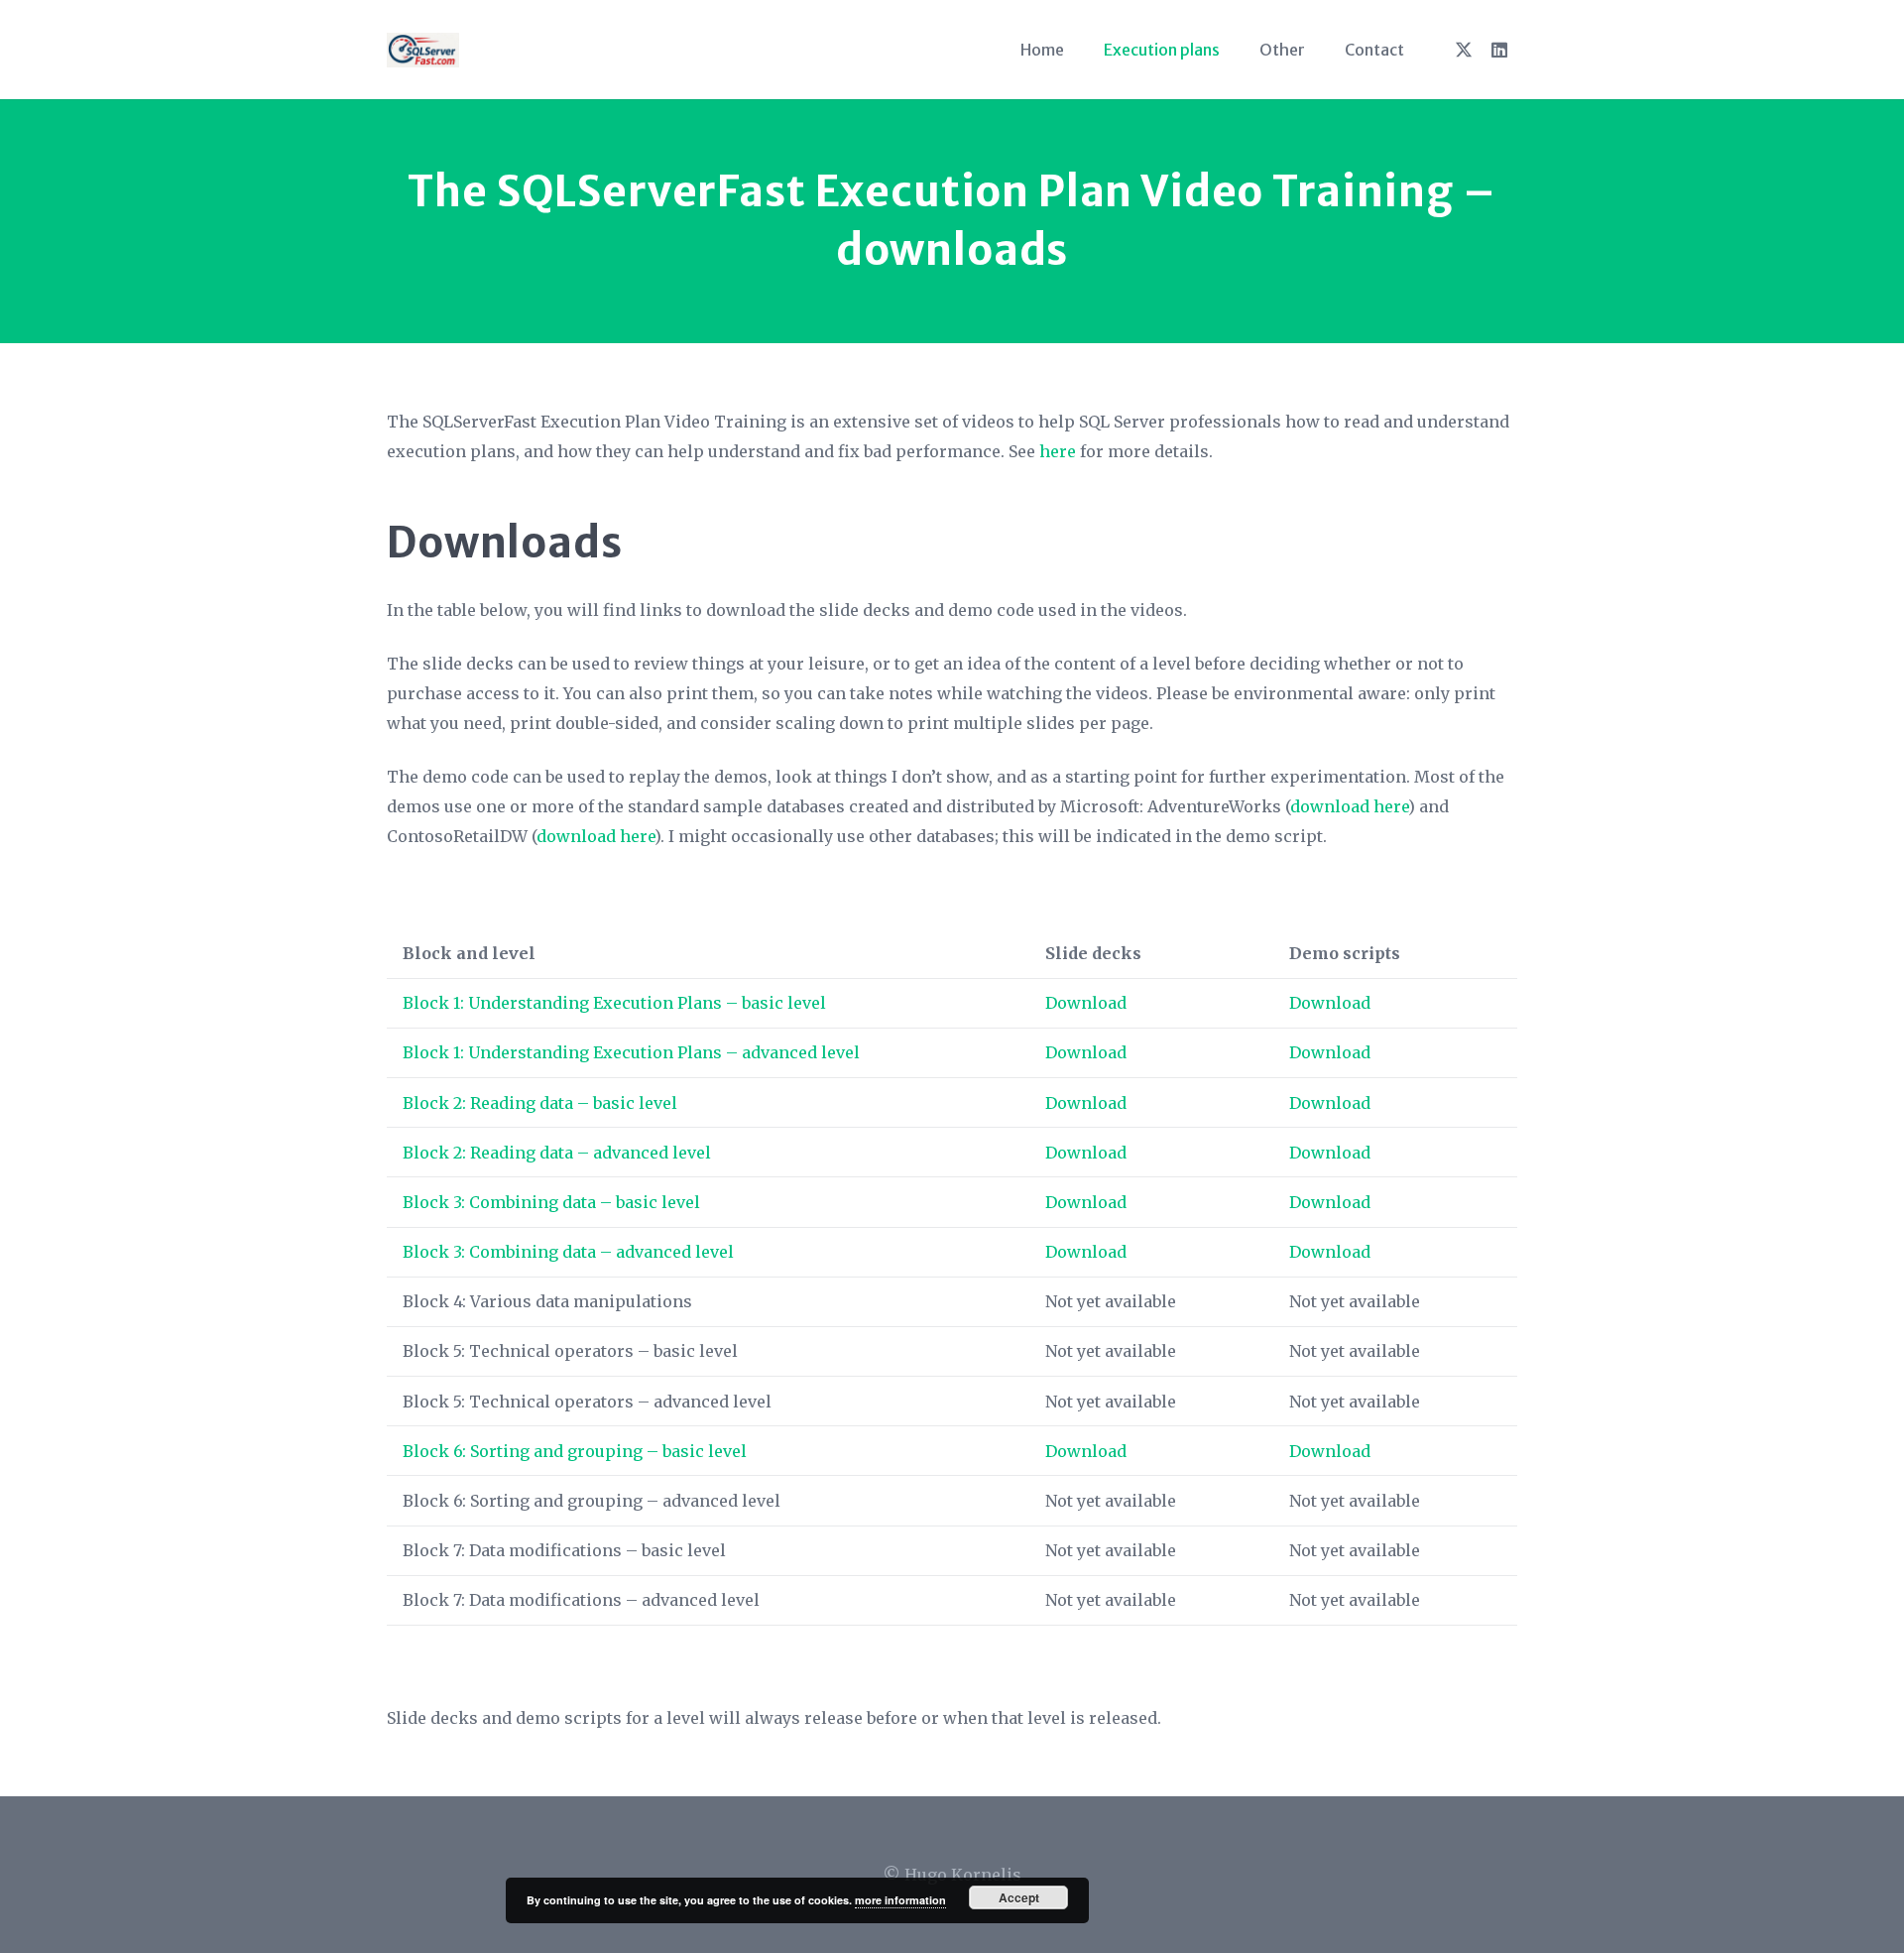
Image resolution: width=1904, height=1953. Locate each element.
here (1058, 451)
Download (1086, 1003)
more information (900, 1900)
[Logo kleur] (423, 50)
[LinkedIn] (1499, 50)
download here (1349, 806)
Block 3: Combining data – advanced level (568, 1252)
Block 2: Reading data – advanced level (557, 1153)
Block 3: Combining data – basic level (551, 1202)
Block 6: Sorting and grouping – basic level (575, 1451)
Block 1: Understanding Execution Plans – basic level (614, 1003)
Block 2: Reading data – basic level (540, 1103)
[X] (1464, 50)
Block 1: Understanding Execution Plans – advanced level (631, 1052)
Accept (1019, 1897)
